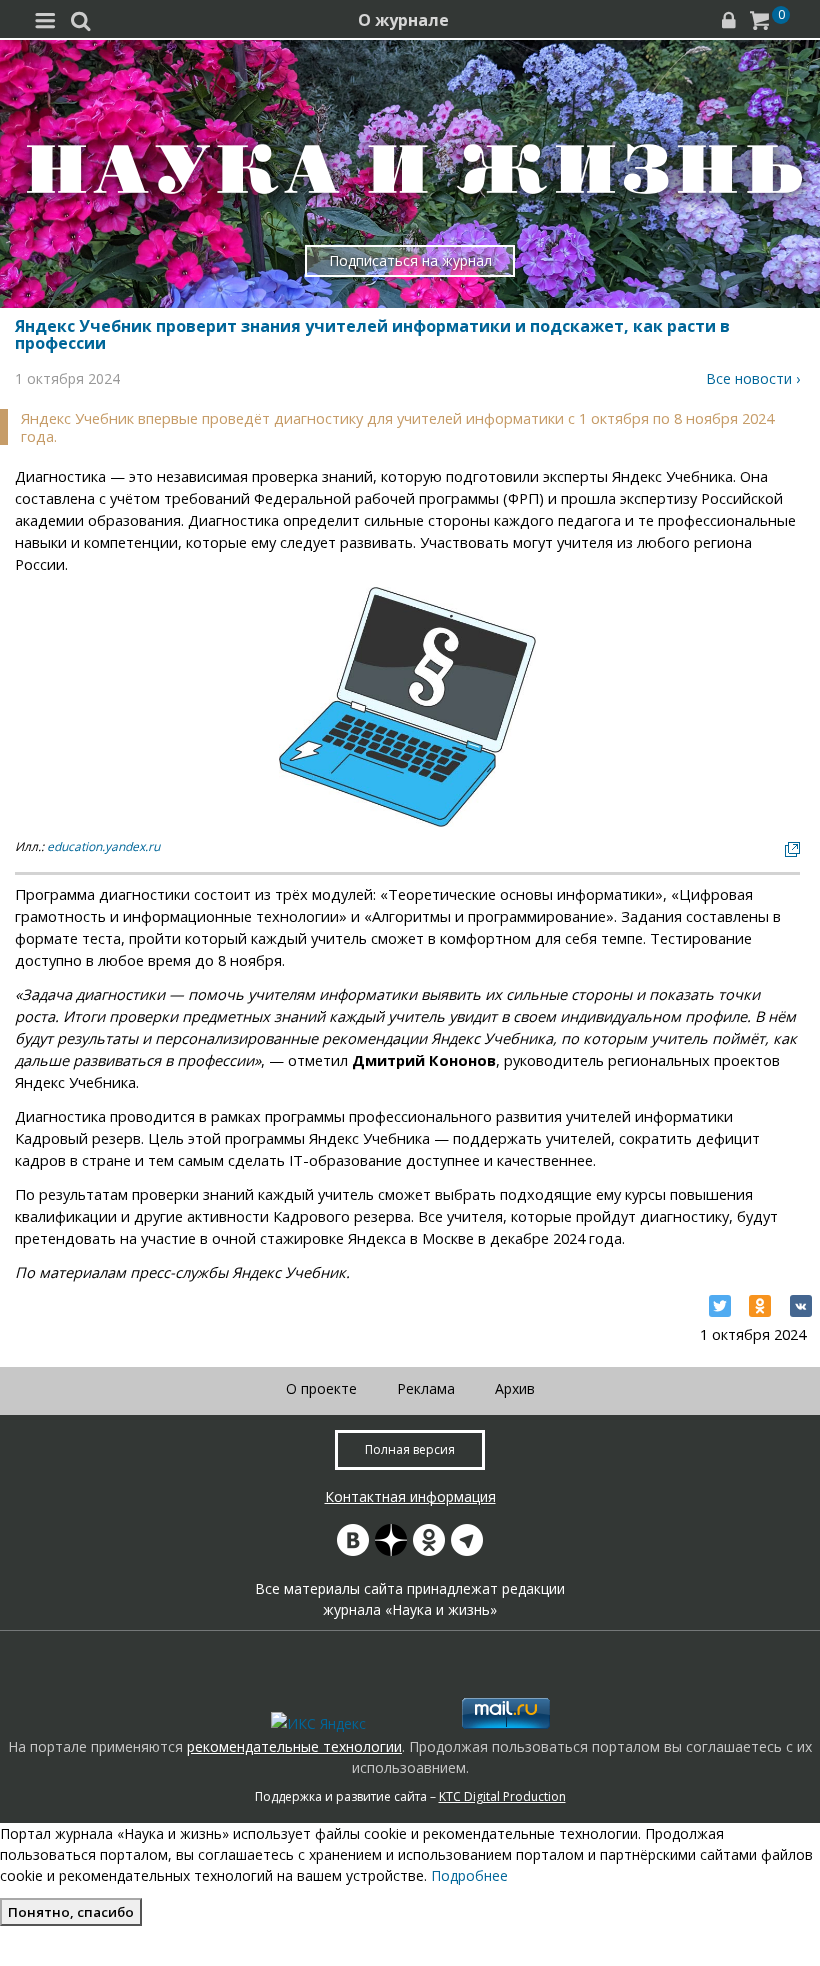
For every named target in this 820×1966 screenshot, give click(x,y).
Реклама (426, 1388)
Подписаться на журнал (410, 260)
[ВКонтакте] (801, 1306)
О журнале (403, 20)
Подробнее (469, 1875)
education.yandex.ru (103, 846)
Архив (515, 1388)
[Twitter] (720, 1306)
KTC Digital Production (502, 1796)
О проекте (321, 1388)
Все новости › (753, 378)
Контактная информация (410, 1496)
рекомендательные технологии (294, 1746)
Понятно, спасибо (71, 1912)
